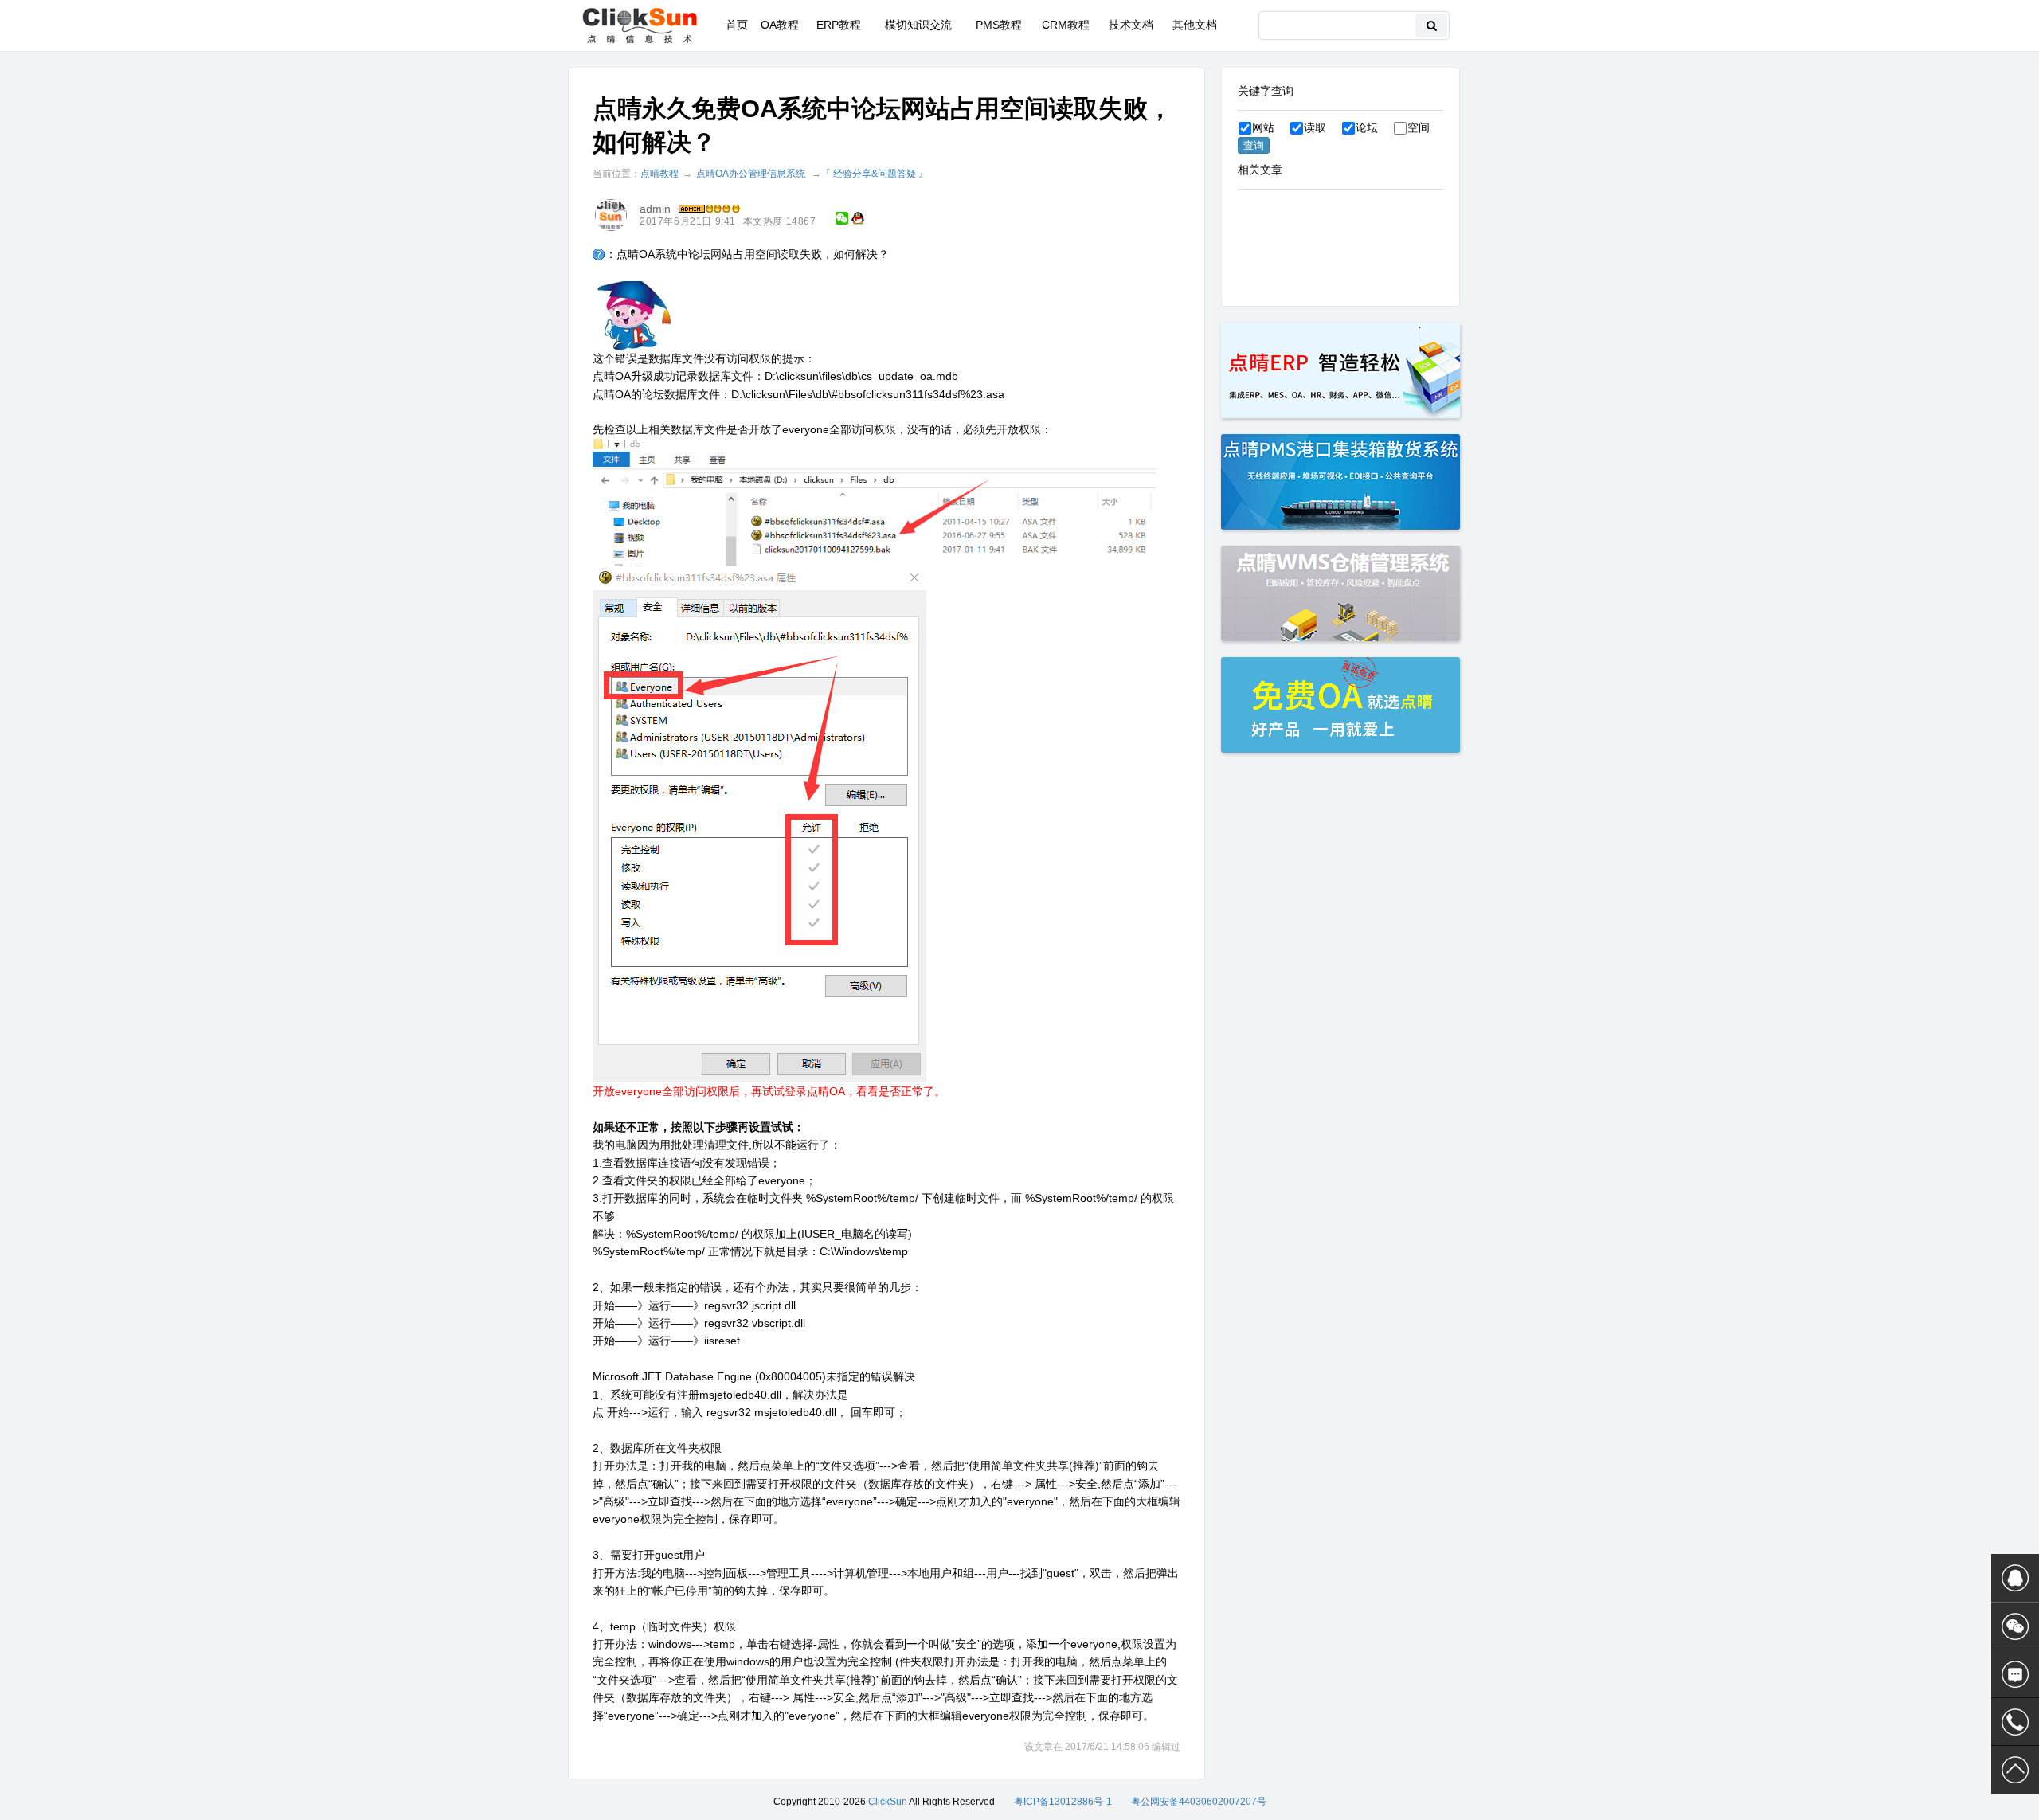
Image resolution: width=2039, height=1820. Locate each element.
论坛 (1367, 127)
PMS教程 (999, 25)
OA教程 (780, 25)
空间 (1419, 127)
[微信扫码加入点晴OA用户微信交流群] (2015, 1626)
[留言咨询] (2015, 1674)
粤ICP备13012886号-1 (1063, 1802)
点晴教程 (659, 174)
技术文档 (1131, 25)
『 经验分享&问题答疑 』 (875, 174)
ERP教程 (839, 25)
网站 (1263, 127)
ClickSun (888, 1802)
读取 (1315, 127)
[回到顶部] (2015, 1770)
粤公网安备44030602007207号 (1199, 1802)
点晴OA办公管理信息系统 (751, 174)
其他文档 (1195, 25)
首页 (737, 25)
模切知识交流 (918, 25)
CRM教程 (1066, 25)
